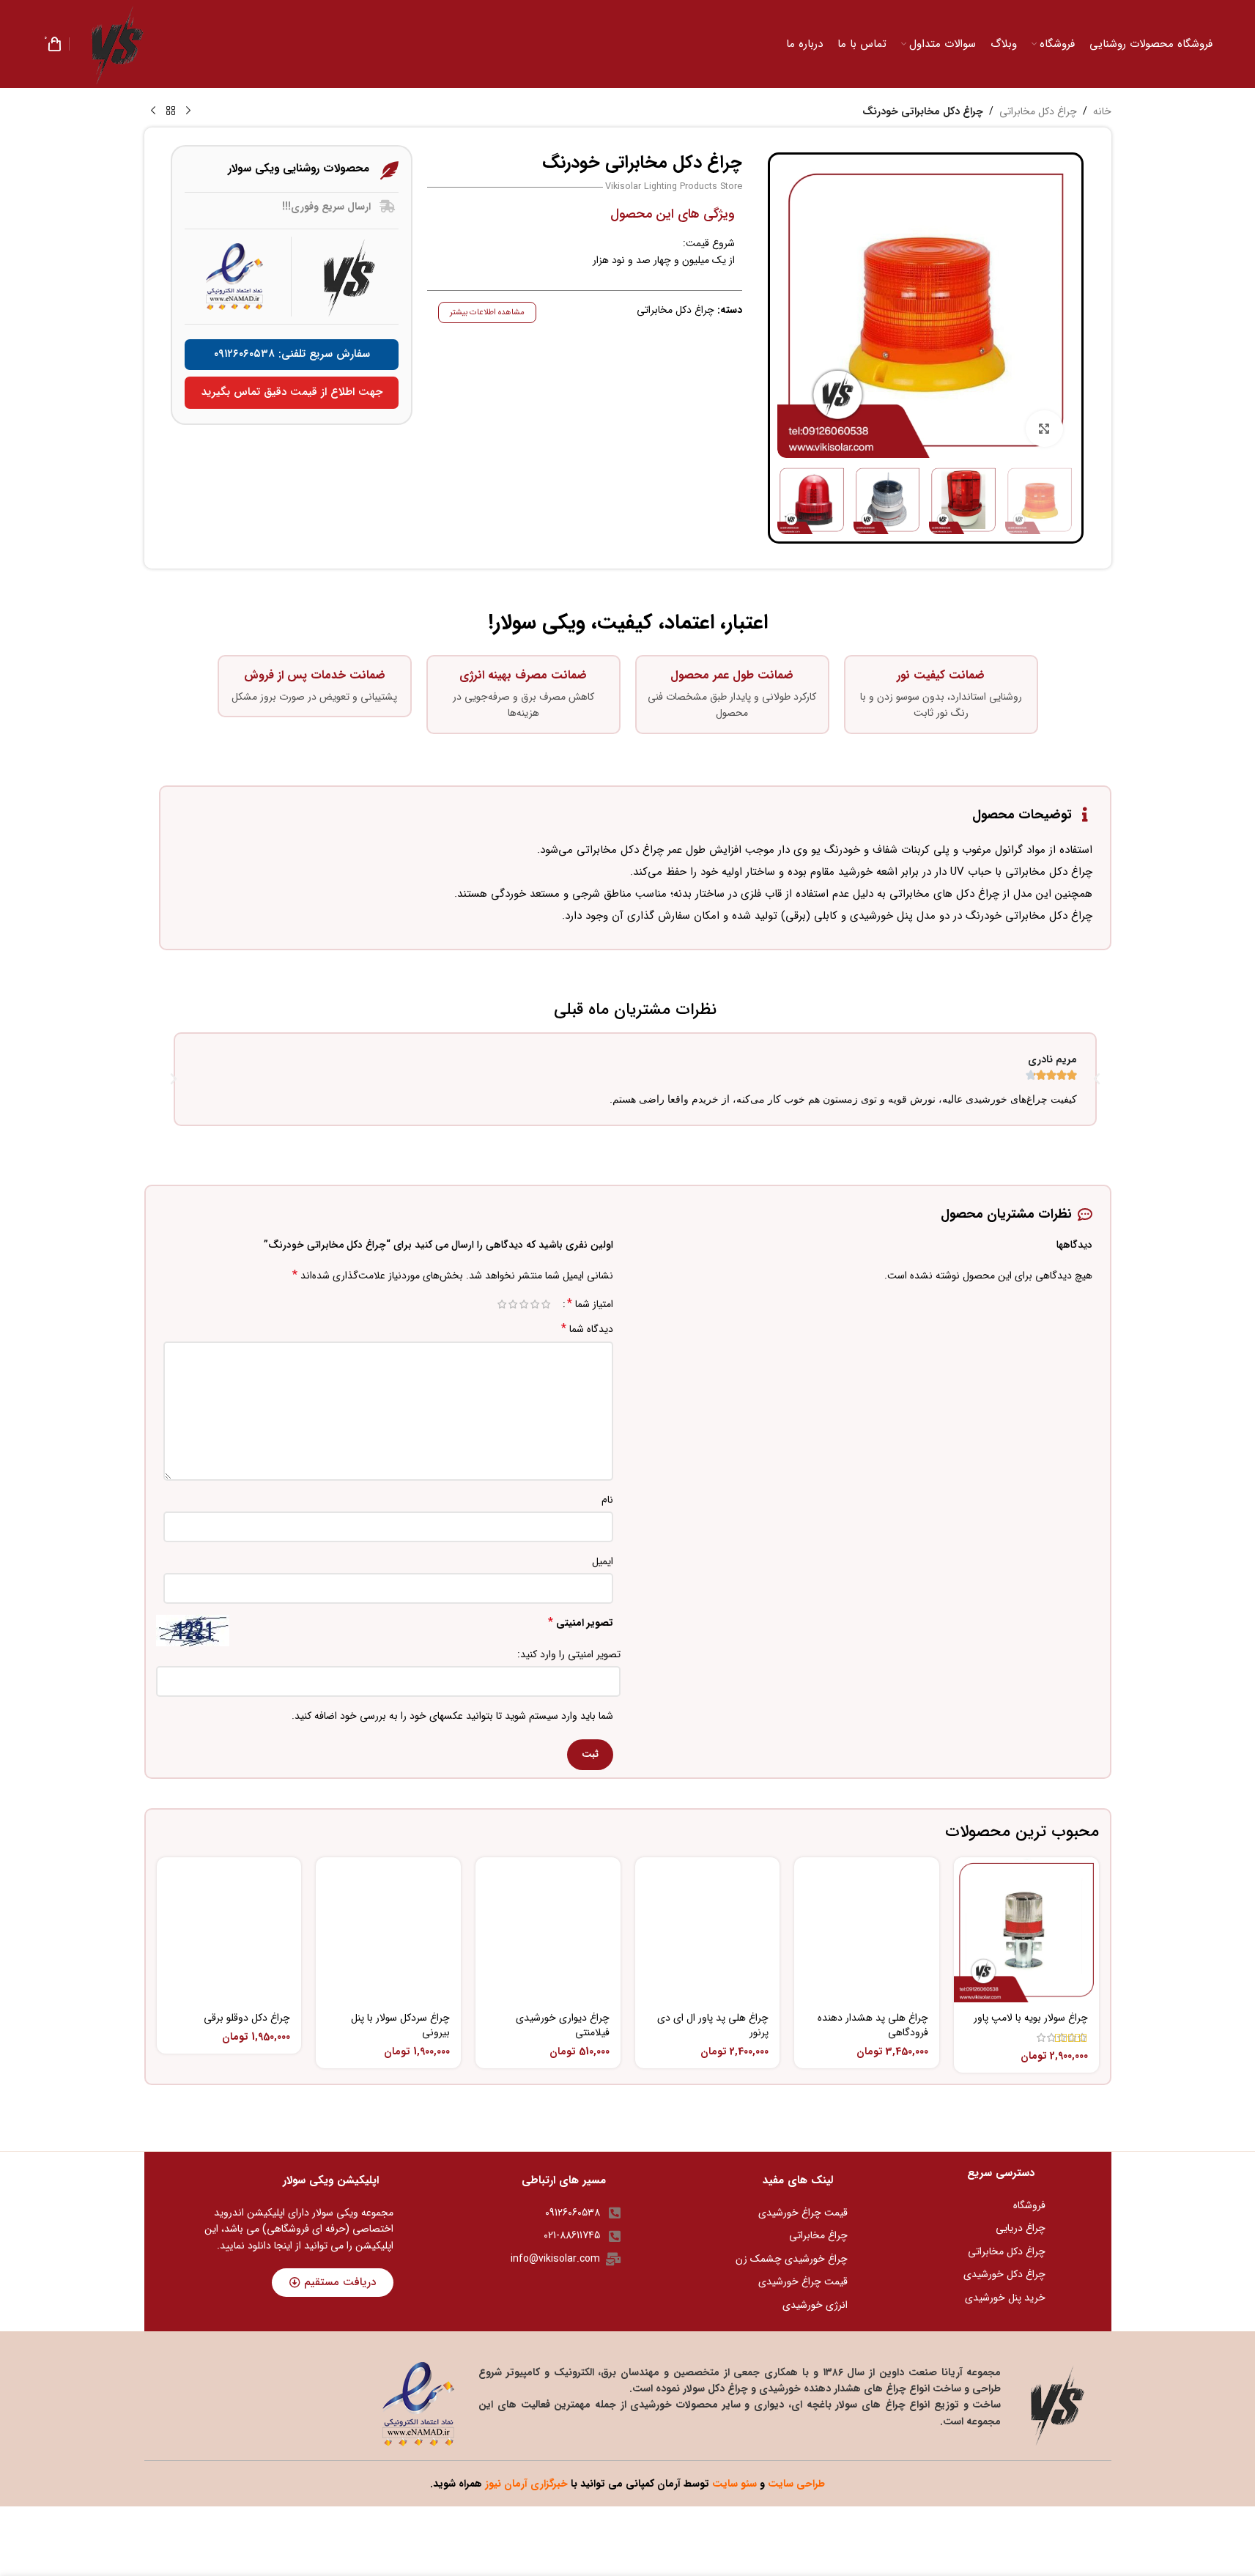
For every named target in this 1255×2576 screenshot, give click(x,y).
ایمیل (603, 1561)
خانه (1102, 111)
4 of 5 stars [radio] (513, 1304)
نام (607, 1500)
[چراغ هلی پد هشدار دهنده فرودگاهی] (867, 1930)
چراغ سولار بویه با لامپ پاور (1031, 2018)
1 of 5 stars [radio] (546, 1304)
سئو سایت (734, 2484)
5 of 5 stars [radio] (502, 1304)
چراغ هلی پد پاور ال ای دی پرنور (713, 2025)
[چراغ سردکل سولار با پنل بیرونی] (388, 1930)
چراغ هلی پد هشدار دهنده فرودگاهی (873, 2025)
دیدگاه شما (587, 1329)
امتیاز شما (590, 1304)
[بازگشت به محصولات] (171, 111)
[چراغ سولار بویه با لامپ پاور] (1026, 1930)
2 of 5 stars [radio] (535, 1304)
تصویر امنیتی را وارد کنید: (569, 1654)
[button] (174, 1079)
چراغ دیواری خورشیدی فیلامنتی (563, 2025)
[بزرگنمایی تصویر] (1044, 429)
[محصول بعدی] (153, 111)
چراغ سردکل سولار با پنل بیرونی (400, 2025)
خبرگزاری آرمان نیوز (526, 2484)
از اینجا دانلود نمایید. (260, 2246)
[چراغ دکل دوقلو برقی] (229, 1930)
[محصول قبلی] (188, 111)
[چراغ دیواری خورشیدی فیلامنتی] (548, 1930)
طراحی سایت (796, 2484)
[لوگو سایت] (117, 43)
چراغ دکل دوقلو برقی (247, 2018)
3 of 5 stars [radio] (524, 1304)
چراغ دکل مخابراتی (1038, 111)
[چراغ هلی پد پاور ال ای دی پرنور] (708, 1930)
